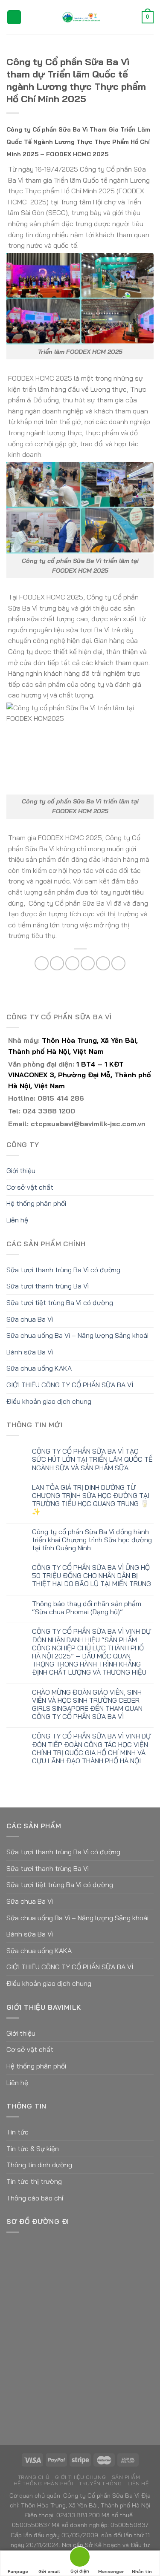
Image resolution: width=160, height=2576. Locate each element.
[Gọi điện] (80, 2558)
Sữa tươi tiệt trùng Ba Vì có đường (60, 1302)
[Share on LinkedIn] (118, 963)
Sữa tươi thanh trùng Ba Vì (48, 1286)
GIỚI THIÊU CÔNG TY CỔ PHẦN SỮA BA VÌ (70, 1385)
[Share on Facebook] (57, 963)
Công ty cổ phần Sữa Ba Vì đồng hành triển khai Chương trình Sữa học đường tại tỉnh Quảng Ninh (92, 1540)
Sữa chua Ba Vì (30, 1319)
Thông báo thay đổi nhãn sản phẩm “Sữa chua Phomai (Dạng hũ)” (87, 1608)
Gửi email (49, 2572)
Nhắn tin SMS (142, 2572)
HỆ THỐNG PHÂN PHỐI (44, 2483)
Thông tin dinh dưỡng (39, 2165)
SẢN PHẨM (126, 2477)
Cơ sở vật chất (30, 1187)
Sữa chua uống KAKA (39, 1368)
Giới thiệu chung (80, 2477)
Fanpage (18, 2572)
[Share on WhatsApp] (42, 963)
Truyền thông (100, 2483)
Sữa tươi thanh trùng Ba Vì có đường (63, 1270)
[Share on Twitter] (72, 963)
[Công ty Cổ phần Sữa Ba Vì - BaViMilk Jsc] (81, 17)
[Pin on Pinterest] (103, 963)
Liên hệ (17, 1220)
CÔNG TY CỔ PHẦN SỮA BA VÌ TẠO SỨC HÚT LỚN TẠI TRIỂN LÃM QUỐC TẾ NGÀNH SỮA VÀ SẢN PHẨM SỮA (92, 1459)
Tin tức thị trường (34, 2181)
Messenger (111, 2572)
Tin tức (17, 2132)
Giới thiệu (21, 1170)
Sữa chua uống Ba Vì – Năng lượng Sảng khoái (77, 1335)
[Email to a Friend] (88, 963)
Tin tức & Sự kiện (33, 2149)
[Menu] (14, 17)
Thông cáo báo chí (35, 2198)
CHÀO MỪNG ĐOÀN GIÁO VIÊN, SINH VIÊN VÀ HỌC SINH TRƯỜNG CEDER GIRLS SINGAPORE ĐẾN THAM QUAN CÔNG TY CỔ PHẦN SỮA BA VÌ (87, 1705)
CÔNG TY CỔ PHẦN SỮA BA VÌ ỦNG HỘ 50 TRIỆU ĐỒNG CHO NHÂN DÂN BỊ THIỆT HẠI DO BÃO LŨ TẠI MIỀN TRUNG (92, 1576)
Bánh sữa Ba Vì (30, 1352)
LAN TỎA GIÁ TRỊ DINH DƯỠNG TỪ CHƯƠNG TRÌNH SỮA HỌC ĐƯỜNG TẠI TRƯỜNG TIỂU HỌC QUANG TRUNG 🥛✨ (91, 1500)
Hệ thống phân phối (36, 1203)
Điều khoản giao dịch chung (49, 1401)
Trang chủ (34, 2477)
